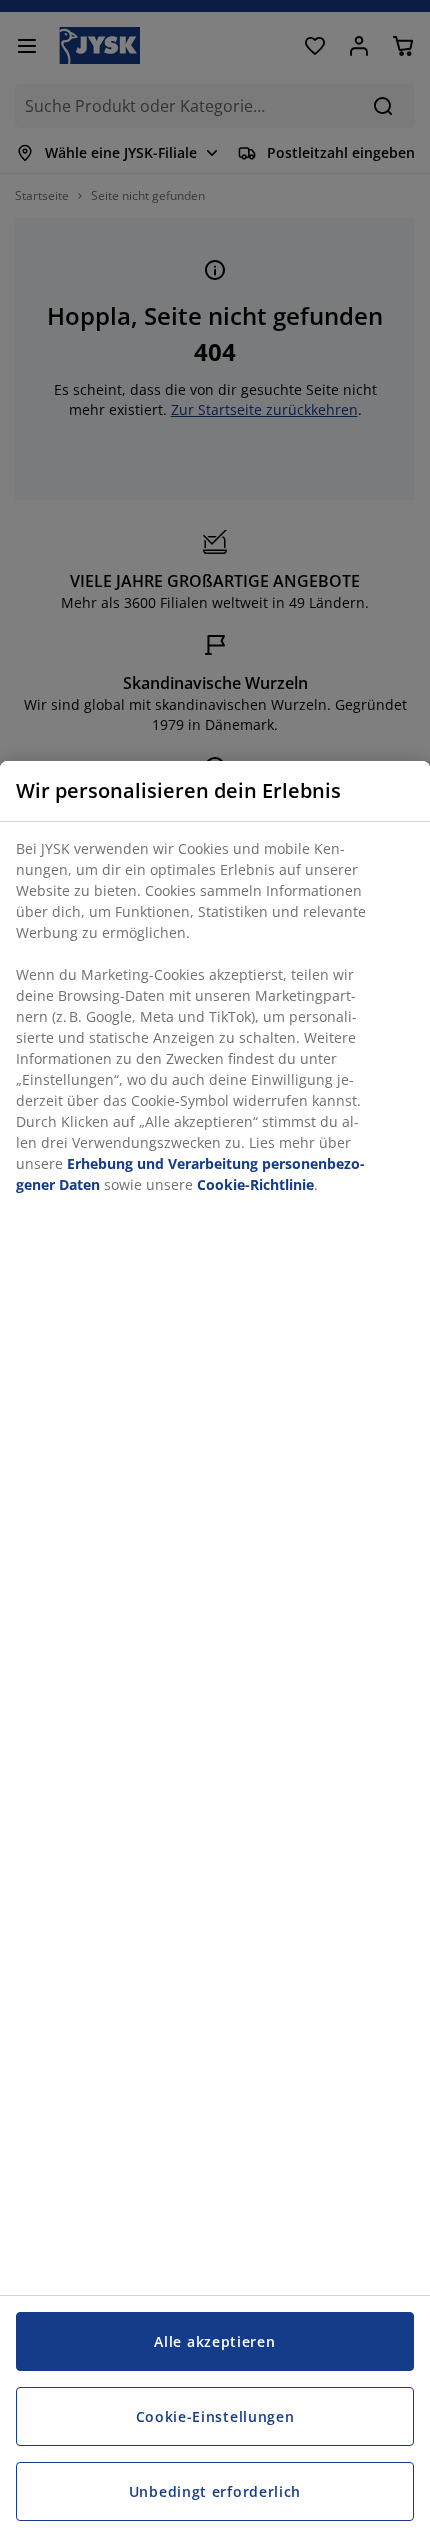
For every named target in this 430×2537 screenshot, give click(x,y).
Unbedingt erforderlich (215, 2491)
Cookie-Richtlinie (255, 1184)
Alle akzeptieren (214, 2341)
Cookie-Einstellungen (215, 2416)
